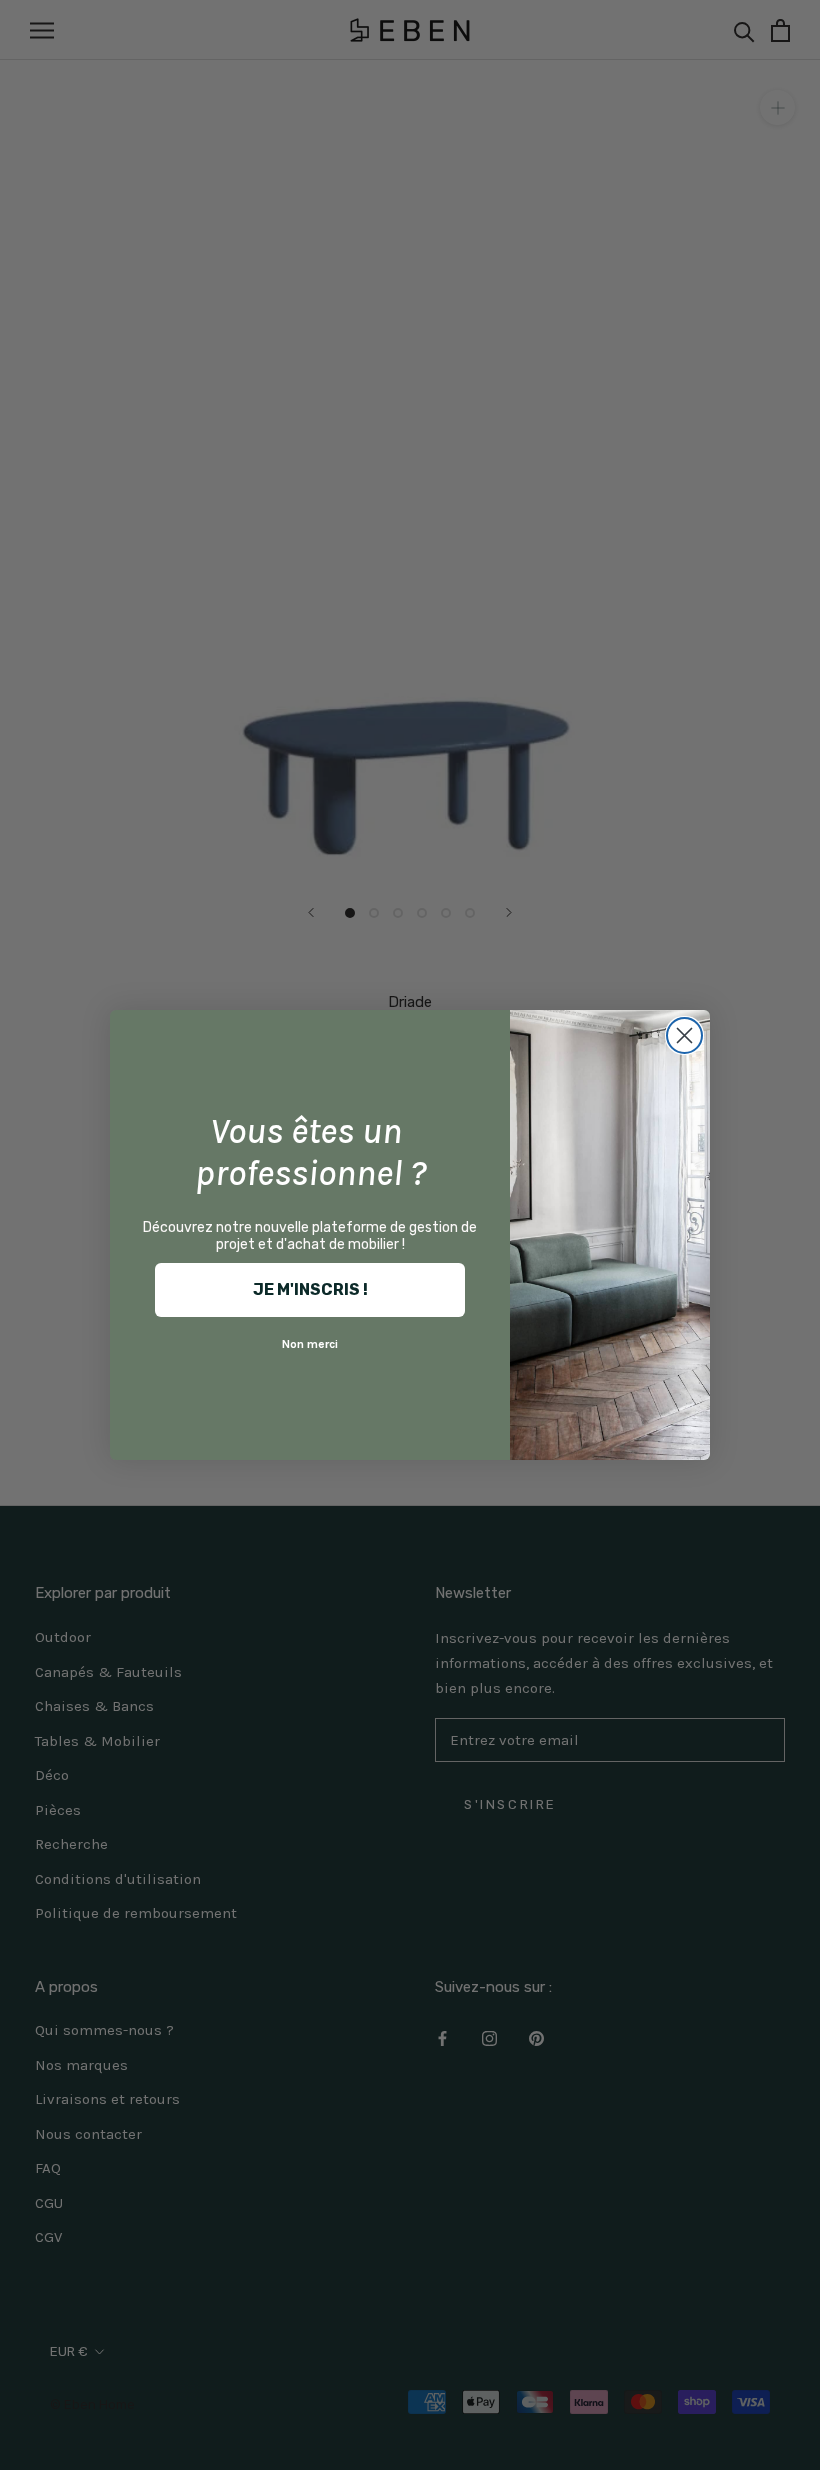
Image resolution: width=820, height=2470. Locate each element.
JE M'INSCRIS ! (310, 1289)
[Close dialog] (684, 1035)
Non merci (310, 1344)
